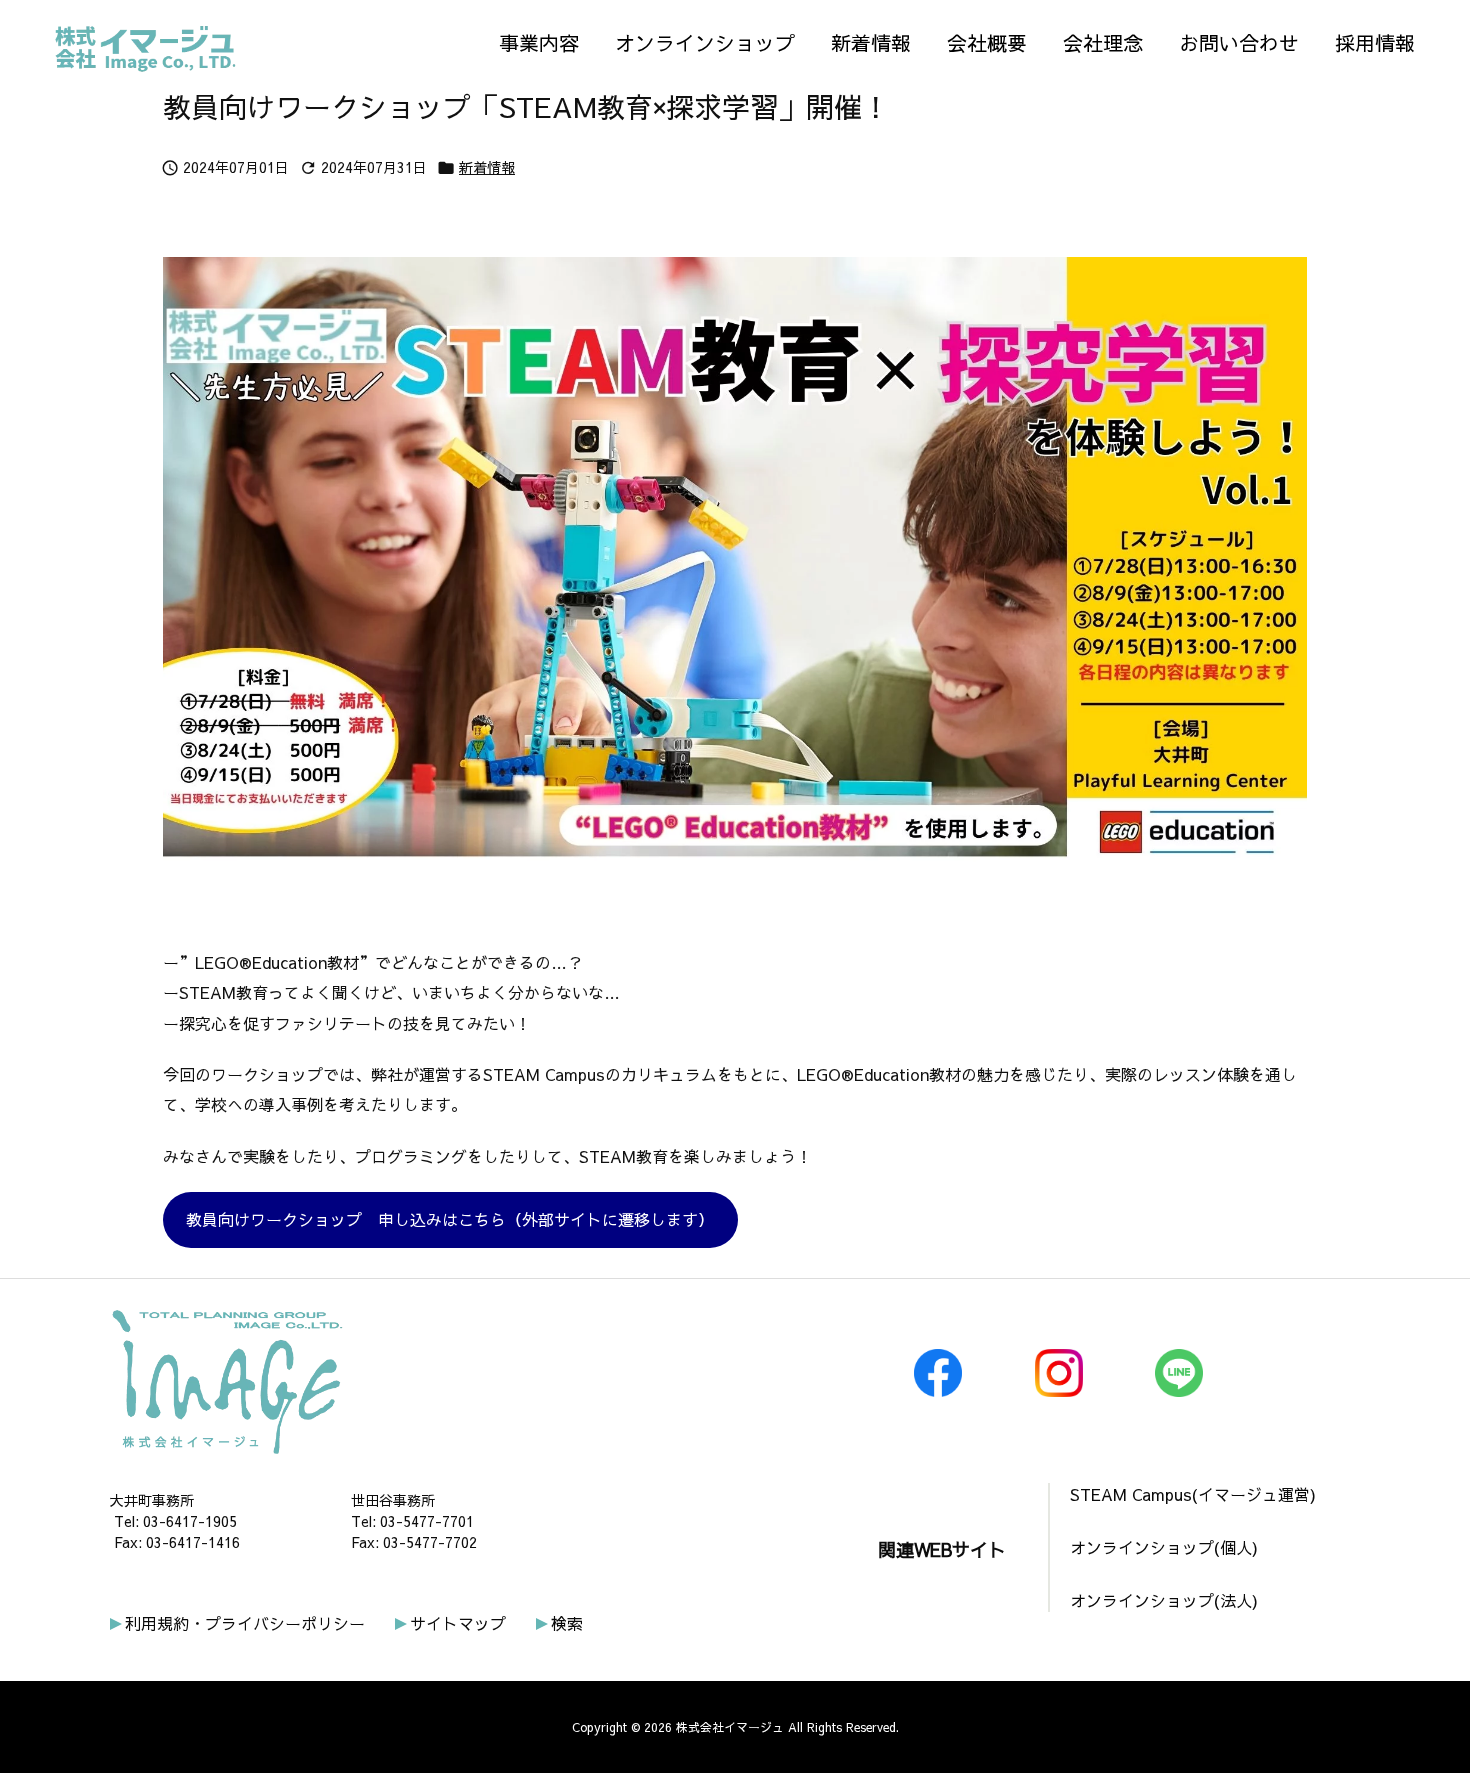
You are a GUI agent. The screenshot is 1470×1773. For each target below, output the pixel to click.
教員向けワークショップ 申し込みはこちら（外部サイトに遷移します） (450, 1219)
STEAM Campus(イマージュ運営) (1193, 1494)
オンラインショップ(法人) (1164, 1600)
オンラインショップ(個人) (1164, 1547)
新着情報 (487, 167)
